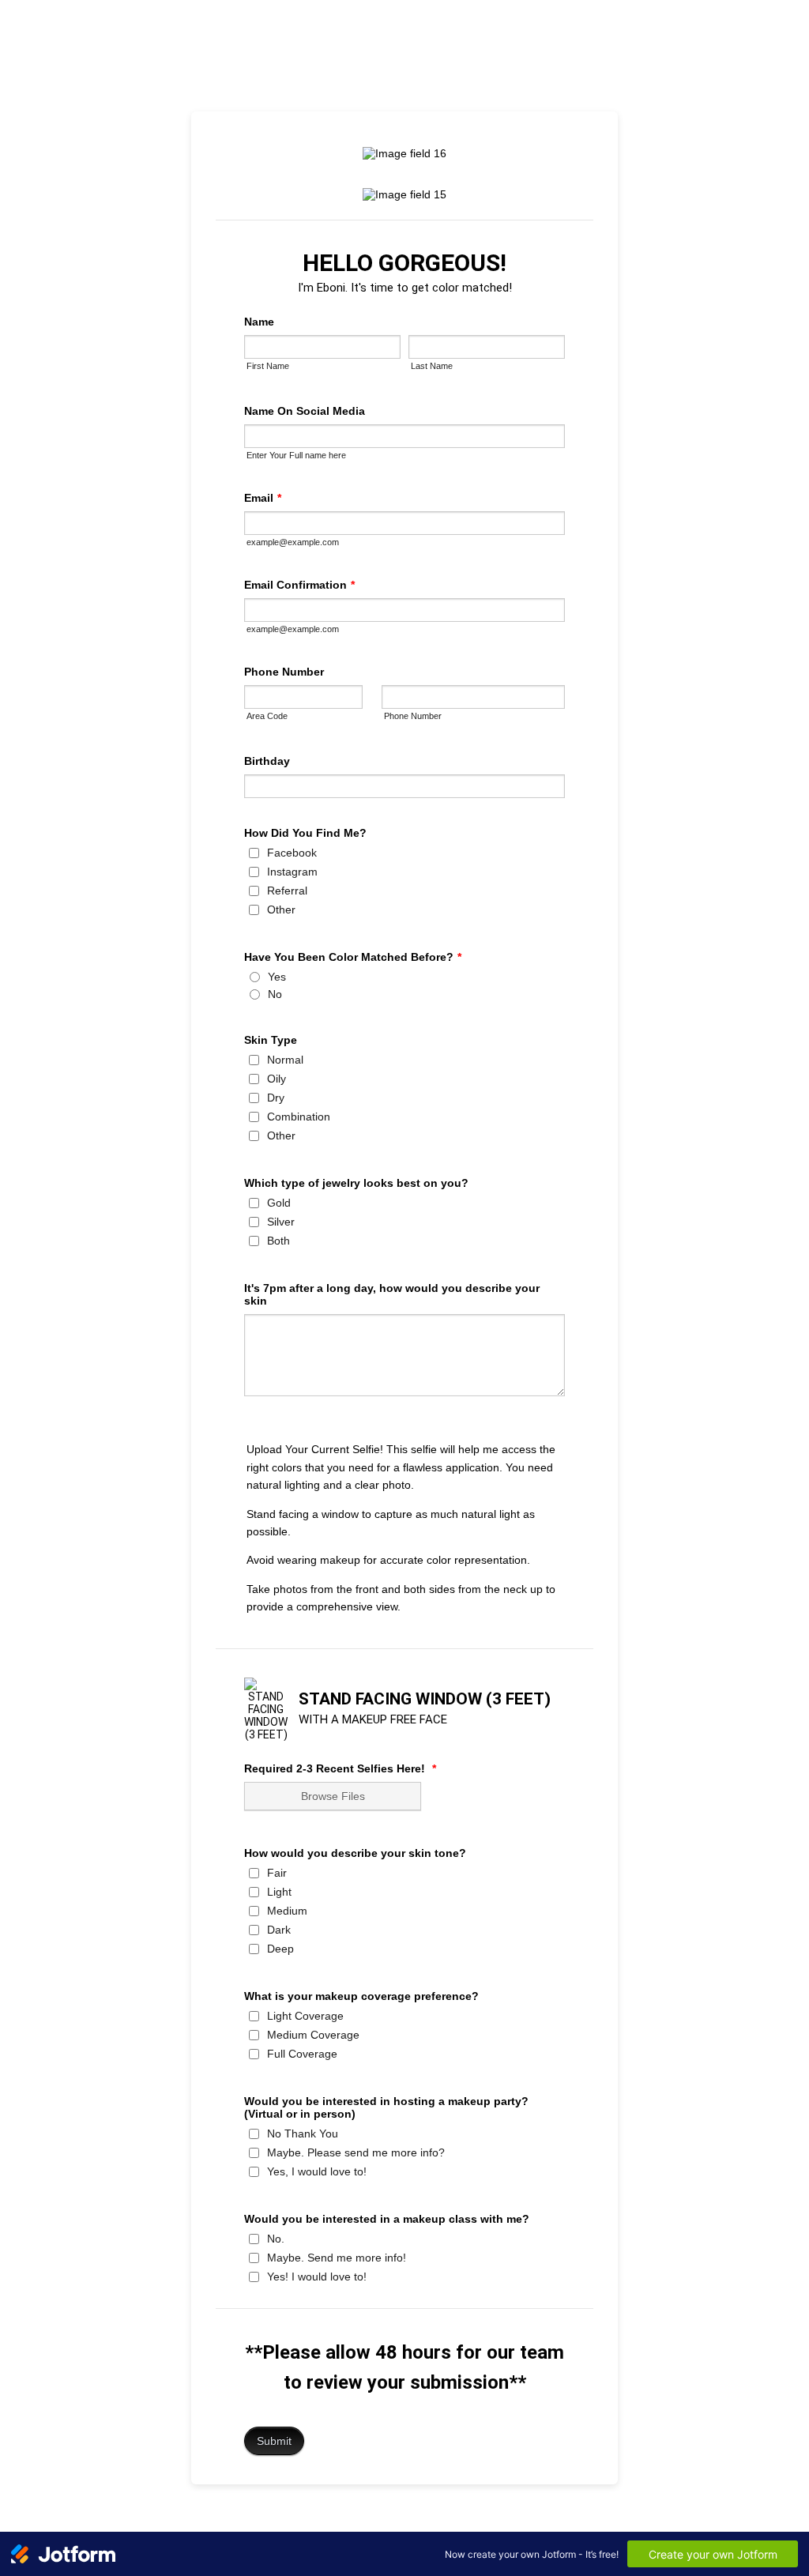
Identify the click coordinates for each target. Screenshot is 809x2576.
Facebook (292, 853)
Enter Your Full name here (296, 455)
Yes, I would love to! (317, 2171)
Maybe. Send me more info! (337, 2258)
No (275, 994)
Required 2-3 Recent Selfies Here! (340, 1768)
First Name (268, 366)
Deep (280, 1949)
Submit (274, 2441)
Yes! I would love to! (317, 2277)
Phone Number (284, 672)
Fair (277, 1873)
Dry (276, 1098)
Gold (279, 1203)
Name (259, 322)
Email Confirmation (299, 585)
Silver (281, 1222)
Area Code (267, 716)
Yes (277, 977)
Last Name (432, 366)
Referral (287, 891)
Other (281, 910)
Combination (299, 1117)
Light (279, 1892)
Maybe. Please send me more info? (356, 2152)
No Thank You (303, 2133)
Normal (285, 1060)
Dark (279, 1930)
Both (278, 1241)
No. (276, 2239)
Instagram (292, 872)
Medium (287, 1911)
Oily (277, 1079)
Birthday (267, 761)
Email (263, 498)
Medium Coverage (313, 2035)
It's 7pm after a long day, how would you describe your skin (392, 1294)
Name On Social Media (305, 411)
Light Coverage (305, 2016)
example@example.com (293, 542)
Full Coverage (302, 2054)
